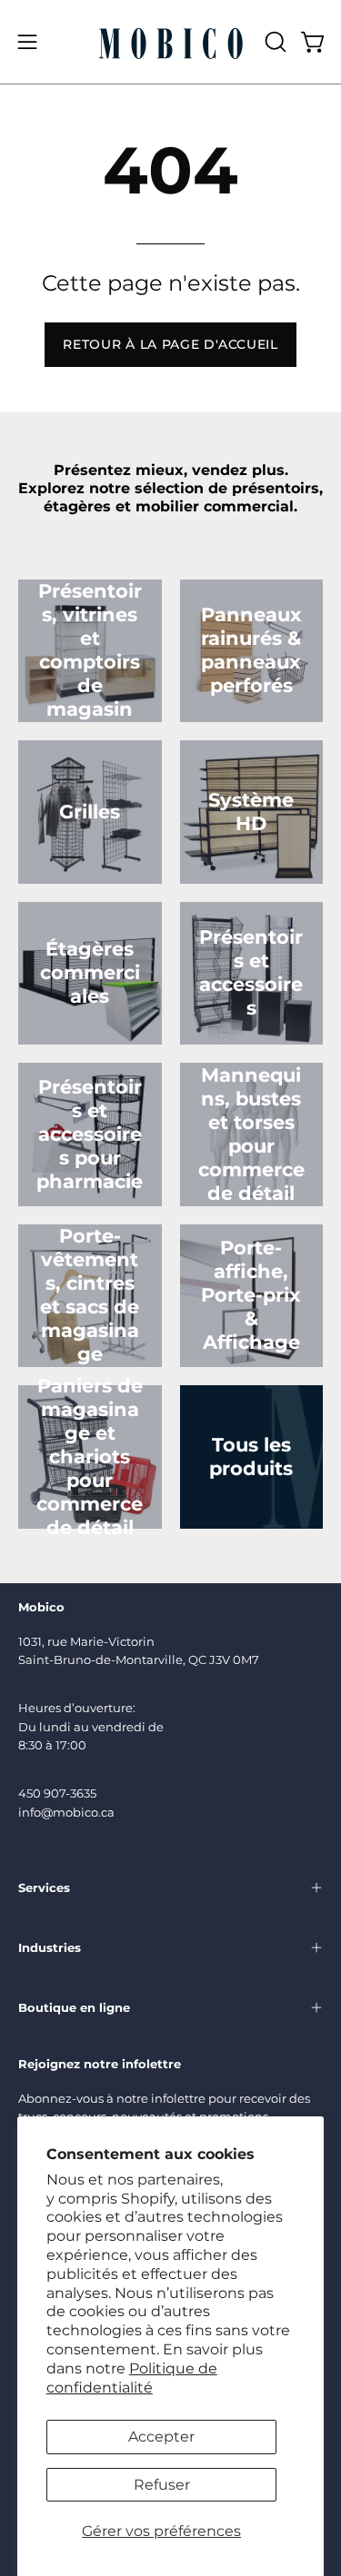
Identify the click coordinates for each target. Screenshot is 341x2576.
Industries (50, 1947)
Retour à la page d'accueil (170, 344)
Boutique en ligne (74, 2007)
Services (44, 1887)
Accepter (161, 2437)
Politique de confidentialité (132, 2378)
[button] (274, 42)
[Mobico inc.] (171, 42)
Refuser (162, 2485)
